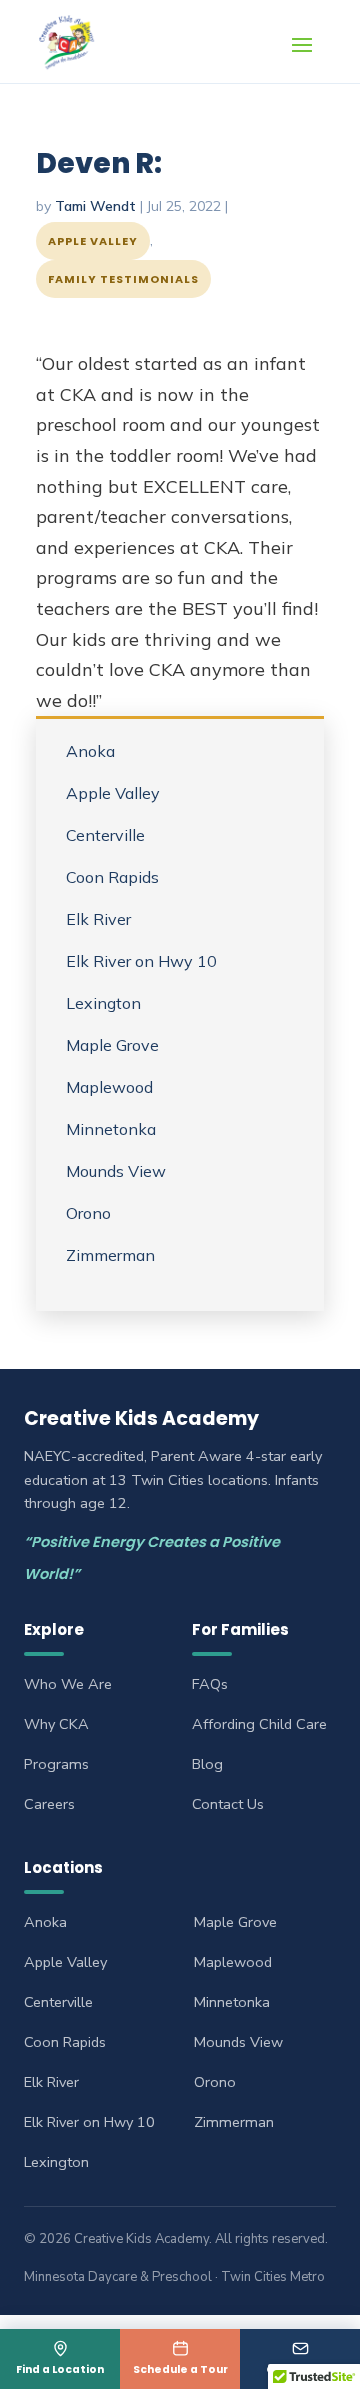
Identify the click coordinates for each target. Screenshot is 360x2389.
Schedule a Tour (180, 2369)
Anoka (90, 751)
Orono (88, 1213)
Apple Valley (93, 241)
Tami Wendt (95, 206)
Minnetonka (111, 1129)
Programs (56, 1764)
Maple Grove (112, 1045)
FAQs (210, 1684)
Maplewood (109, 1087)
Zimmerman (110, 1255)
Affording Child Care (259, 1724)
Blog (207, 1764)
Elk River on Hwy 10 (141, 961)
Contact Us (300, 2369)
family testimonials (123, 279)
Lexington (103, 1003)
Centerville (105, 835)
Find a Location (60, 2369)
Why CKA (56, 1724)
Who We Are (68, 1684)
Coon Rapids (112, 877)
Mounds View (116, 1171)
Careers (49, 1804)
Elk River (98, 919)
